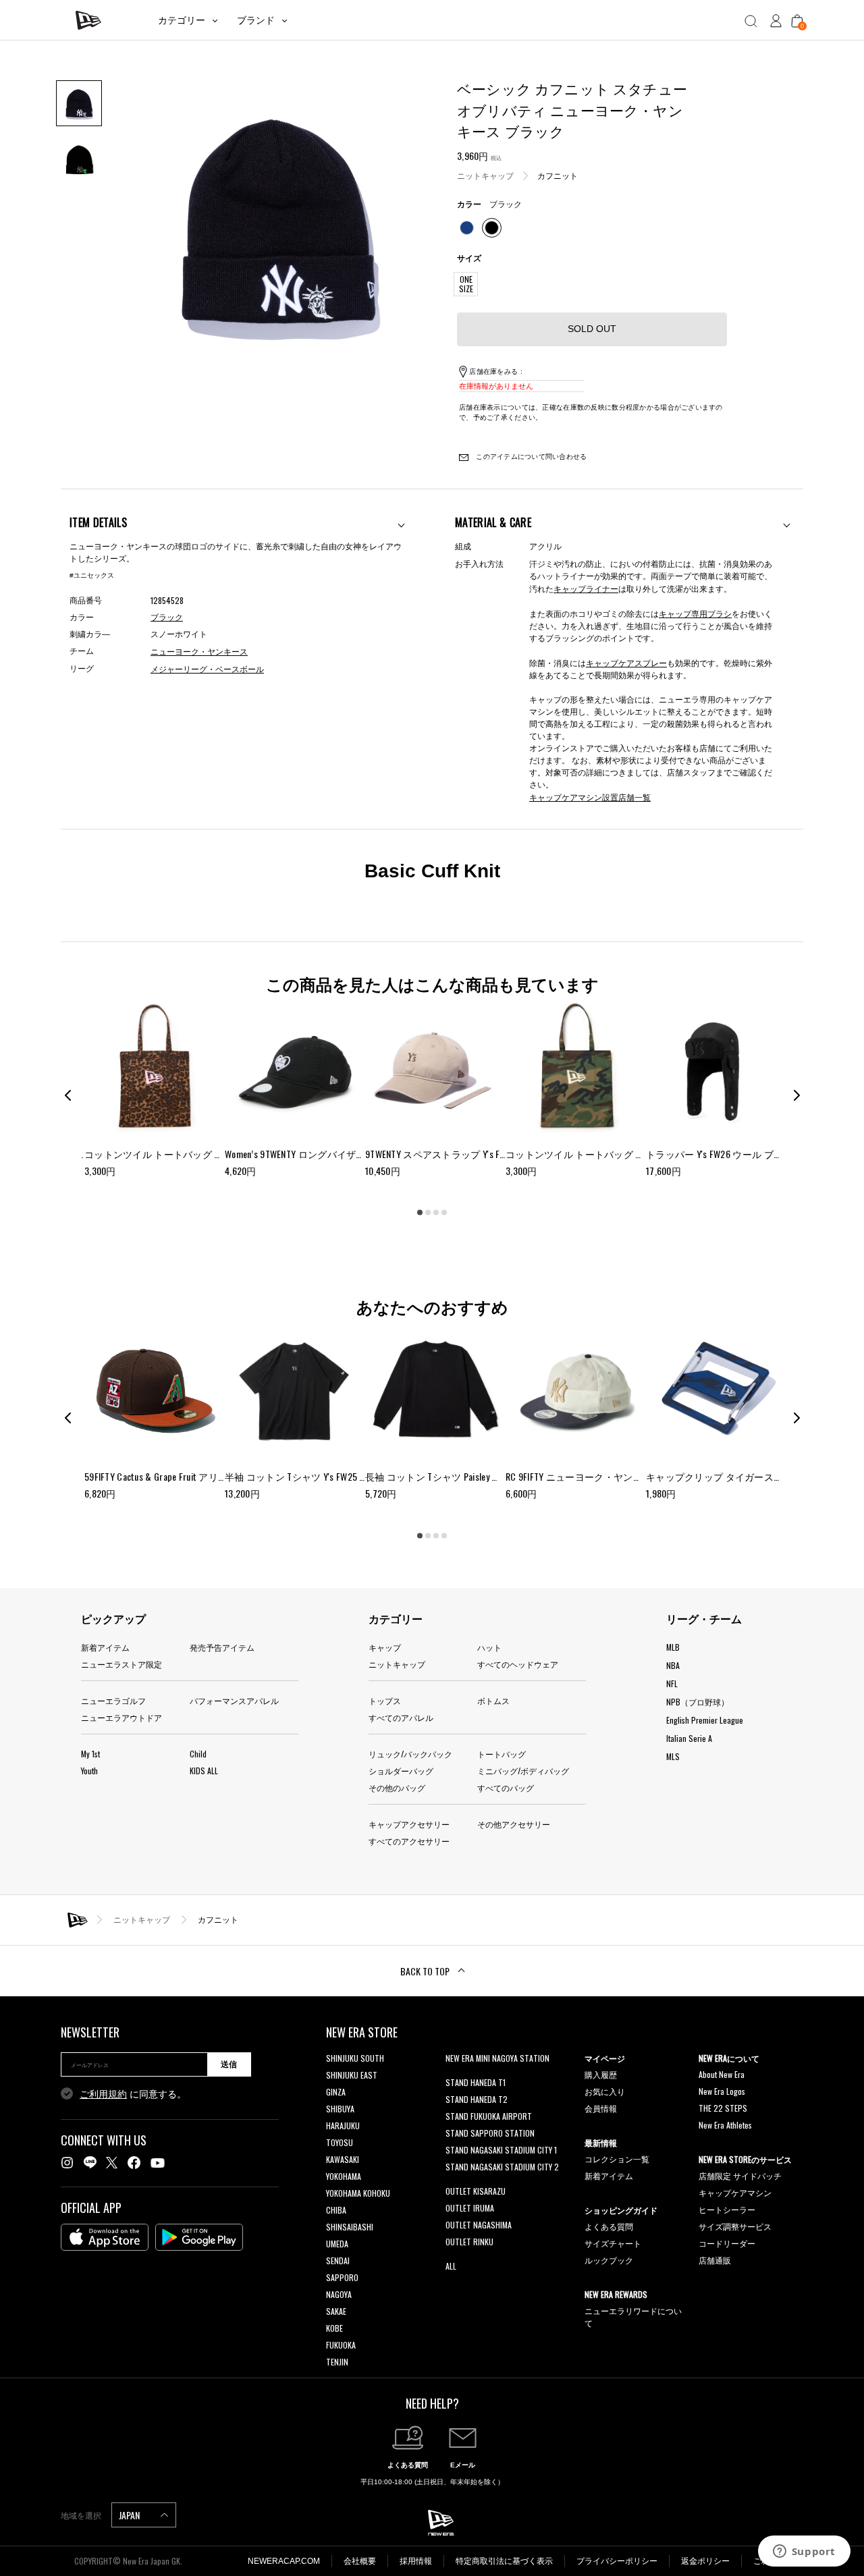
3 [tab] (436, 1213)
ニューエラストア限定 (122, 1664)
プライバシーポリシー (617, 2561)
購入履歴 (601, 2074)
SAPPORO (342, 2277)
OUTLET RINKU (469, 2242)
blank (454, 2075)
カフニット (558, 175)
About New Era (722, 2074)
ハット (489, 1647)
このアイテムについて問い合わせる (530, 457)
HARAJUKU (343, 2126)
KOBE (334, 2328)
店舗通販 (715, 2260)
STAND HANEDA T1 (476, 2082)
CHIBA (336, 2210)
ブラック (167, 618)
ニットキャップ (485, 175)
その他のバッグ (397, 1787)
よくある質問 (609, 2226)
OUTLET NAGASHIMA (479, 2225)
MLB (673, 1647)
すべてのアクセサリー (409, 1841)
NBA (673, 1665)
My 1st (90, 1754)
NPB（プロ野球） (698, 1702)
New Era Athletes (725, 2125)
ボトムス (493, 1700)
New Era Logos (722, 2091)
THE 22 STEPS (723, 2108)
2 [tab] (428, 1213)
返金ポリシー (705, 2561)
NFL (672, 1683)
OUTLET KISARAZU (476, 2191)
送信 (229, 2064)
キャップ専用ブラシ (695, 613)
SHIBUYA (340, 2109)
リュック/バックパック (410, 1754)
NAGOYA (339, 2294)
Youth (89, 1771)
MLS (673, 1756)
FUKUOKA (341, 2345)
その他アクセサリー (514, 1824)
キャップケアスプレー (626, 662)
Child (198, 1754)
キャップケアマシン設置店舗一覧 (590, 797)
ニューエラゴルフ (113, 1700)
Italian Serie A (689, 1738)
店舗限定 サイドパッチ (740, 2175)
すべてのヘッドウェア (518, 1664)
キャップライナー (586, 588)
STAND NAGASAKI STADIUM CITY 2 (502, 2167)
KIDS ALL (204, 1771)
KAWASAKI (343, 2159)
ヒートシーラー (727, 2209)
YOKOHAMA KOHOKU (358, 2193)
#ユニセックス (92, 575)
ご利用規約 (103, 2094)
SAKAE (336, 2311)
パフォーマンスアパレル (234, 1700)
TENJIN (337, 2362)
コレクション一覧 (617, 2159)
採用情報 (416, 2561)
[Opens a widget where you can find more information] (804, 2552)
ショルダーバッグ (401, 1771)
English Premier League (705, 1720)
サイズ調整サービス (735, 2226)
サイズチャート (613, 2243)
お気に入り (605, 2091)
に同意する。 (133, 2094)
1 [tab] (420, 1213)
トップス (385, 1700)
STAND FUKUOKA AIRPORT (489, 2116)
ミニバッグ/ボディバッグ (523, 1771)
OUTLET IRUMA (470, 2208)
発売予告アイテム (222, 1647)
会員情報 (601, 2108)
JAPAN (130, 2515)
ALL (451, 2266)
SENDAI (338, 2260)
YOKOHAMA (344, 2176)
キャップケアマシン (735, 2192)
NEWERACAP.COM (284, 2561)
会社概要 (360, 2561)
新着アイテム (105, 1647)
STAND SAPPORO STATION (490, 2133)
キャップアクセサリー (409, 1824)
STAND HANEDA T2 (477, 2099)
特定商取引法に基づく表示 (504, 2561)
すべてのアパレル (401, 1717)
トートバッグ (502, 1754)
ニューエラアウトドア (122, 1717)
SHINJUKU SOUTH (355, 2058)
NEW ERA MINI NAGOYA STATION (497, 2058)
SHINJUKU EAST (352, 2075)
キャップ (385, 1647)
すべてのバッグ (506, 1787)
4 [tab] (444, 1213)
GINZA (336, 2092)
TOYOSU (340, 2142)
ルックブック (609, 2260)
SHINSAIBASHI (350, 2227)
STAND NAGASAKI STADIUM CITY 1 (501, 2150)
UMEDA (337, 2244)
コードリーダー (727, 2243)
